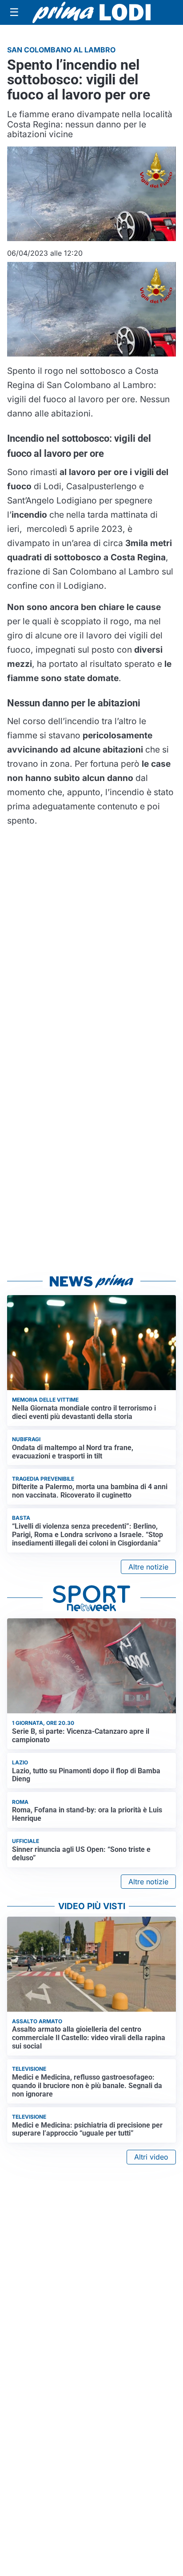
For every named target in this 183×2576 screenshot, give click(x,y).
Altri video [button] (151, 2157)
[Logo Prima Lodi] (92, 12)
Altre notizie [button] (148, 1567)
